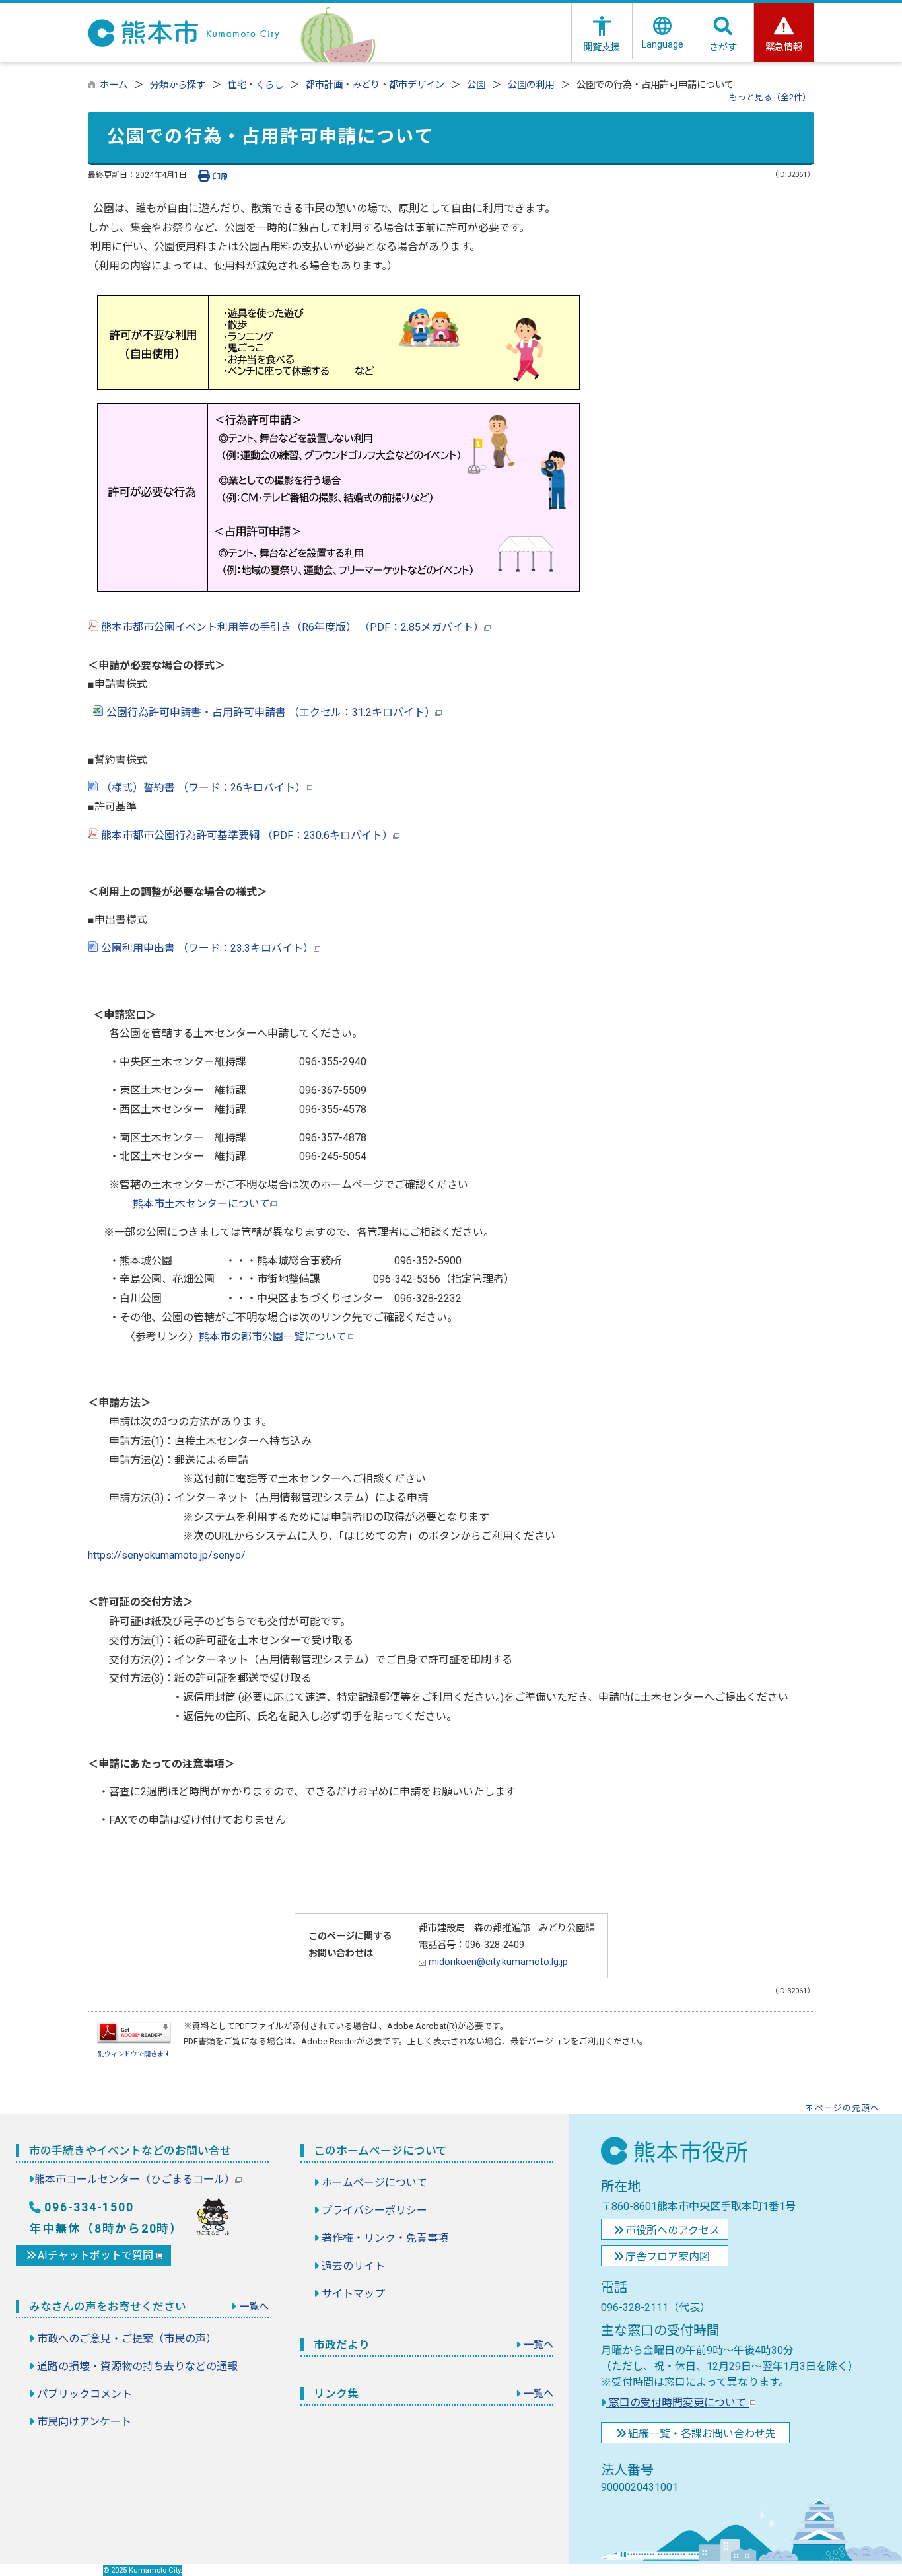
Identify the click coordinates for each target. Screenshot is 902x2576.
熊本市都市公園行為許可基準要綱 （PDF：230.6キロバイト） (246, 835)
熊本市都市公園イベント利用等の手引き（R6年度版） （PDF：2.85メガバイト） (291, 627)
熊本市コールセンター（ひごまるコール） (135, 2179)
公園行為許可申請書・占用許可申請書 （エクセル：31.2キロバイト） (269, 712)
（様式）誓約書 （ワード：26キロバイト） (202, 788)
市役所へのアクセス (673, 2230)
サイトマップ (353, 2294)
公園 (476, 85)
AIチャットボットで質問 (97, 2255)
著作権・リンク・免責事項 (385, 2238)
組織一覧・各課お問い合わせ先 (702, 2434)
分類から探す (178, 85)
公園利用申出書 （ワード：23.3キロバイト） (206, 948)
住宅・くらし (256, 85)
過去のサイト (353, 2266)
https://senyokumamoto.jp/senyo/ (167, 1555)
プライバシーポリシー (374, 2210)
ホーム (114, 85)
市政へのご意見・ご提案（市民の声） (127, 2339)
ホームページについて (374, 2183)
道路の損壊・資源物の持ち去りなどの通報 (137, 2366)
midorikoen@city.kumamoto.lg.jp (497, 1962)
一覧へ (254, 2307)
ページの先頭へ (847, 2108)
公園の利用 (531, 85)
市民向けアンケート (84, 2422)
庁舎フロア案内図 (668, 2257)
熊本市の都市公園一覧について (273, 1337)
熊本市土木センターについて (201, 1204)
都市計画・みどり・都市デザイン (375, 85)
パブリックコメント (85, 2394)
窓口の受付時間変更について (677, 2403)
